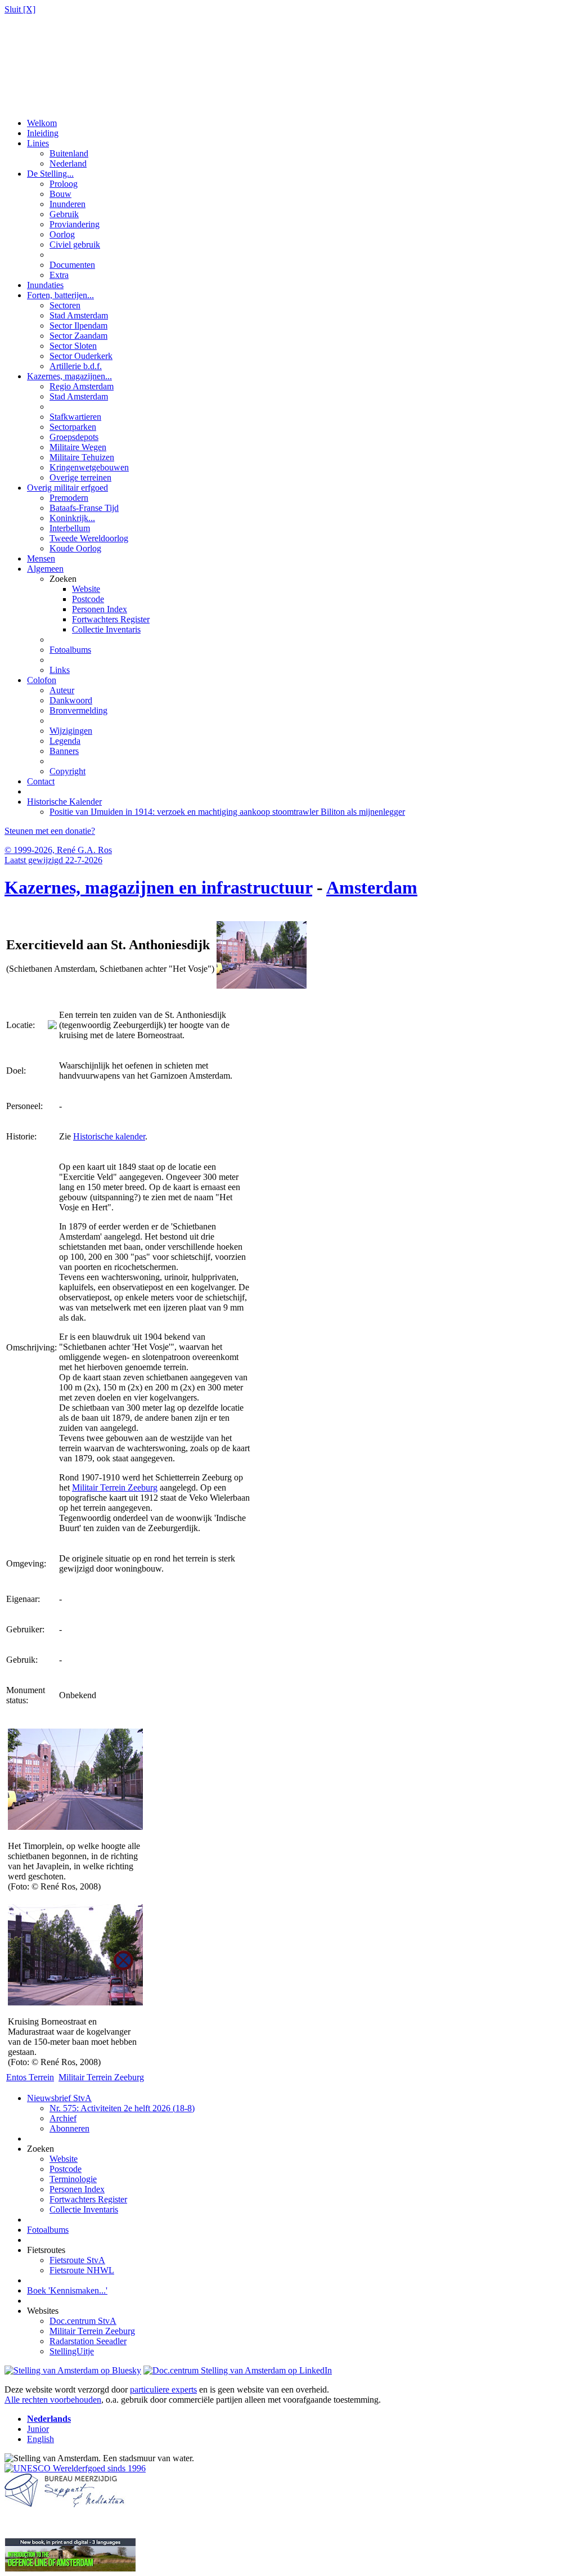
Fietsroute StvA (77, 2260)
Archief (63, 2118)
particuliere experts (163, 2389)
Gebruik (64, 214)
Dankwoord (71, 700)
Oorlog (62, 234)
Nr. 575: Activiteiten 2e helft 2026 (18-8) (122, 2108)
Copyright (67, 771)
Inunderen (67, 204)
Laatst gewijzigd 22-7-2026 (53, 860)
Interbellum (70, 528)
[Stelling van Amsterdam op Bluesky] (73, 2370)
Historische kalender (109, 1136)
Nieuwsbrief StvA (59, 2098)
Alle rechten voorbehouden (53, 2400)
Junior (38, 2429)
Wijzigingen (71, 731)
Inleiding (43, 133)
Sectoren (65, 305)
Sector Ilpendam (78, 326)
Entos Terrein (30, 2077)
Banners (64, 751)
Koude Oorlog (75, 548)
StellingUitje (72, 2351)
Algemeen (45, 569)
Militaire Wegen (78, 447)
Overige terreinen (80, 477)
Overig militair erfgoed (67, 488)
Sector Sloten (73, 346)
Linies (38, 143)
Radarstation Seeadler (88, 2341)
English (40, 2439)
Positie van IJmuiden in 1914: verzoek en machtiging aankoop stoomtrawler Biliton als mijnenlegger (227, 812)
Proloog (64, 184)
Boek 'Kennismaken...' (67, 2290)
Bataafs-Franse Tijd (84, 508)
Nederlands (49, 2419)
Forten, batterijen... (60, 295)
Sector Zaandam (78, 336)
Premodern (69, 498)
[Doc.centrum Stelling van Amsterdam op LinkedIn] (238, 2370)
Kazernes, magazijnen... (69, 376)
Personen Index (100, 609)
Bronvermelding (78, 710)
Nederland (68, 163)
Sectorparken (73, 427)
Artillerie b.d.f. (76, 366)
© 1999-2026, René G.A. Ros (58, 850)
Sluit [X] (20, 9)
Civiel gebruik (75, 244)
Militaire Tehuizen (82, 457)
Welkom (42, 123)
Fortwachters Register (111, 619)
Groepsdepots (74, 437)
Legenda (65, 741)
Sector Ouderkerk (81, 356)
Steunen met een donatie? (50, 831)
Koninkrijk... (72, 518)
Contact (41, 781)
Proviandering (75, 224)
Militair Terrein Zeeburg (115, 1487)
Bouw (60, 194)
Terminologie (73, 2179)
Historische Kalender (64, 802)
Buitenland (69, 153)
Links (60, 670)
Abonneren (69, 2128)
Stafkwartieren (75, 417)
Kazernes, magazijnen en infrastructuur (158, 887)
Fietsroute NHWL (82, 2270)
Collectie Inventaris (106, 629)
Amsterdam (372, 887)
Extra (59, 275)
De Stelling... (50, 174)
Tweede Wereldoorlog (89, 538)
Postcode (88, 599)
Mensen (41, 558)
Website (86, 589)
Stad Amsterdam (79, 315)
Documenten (72, 265)
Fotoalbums (70, 650)
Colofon (42, 680)
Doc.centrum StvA (83, 2321)
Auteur (62, 690)
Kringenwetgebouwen (89, 467)
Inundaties (45, 285)
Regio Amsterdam (82, 386)
